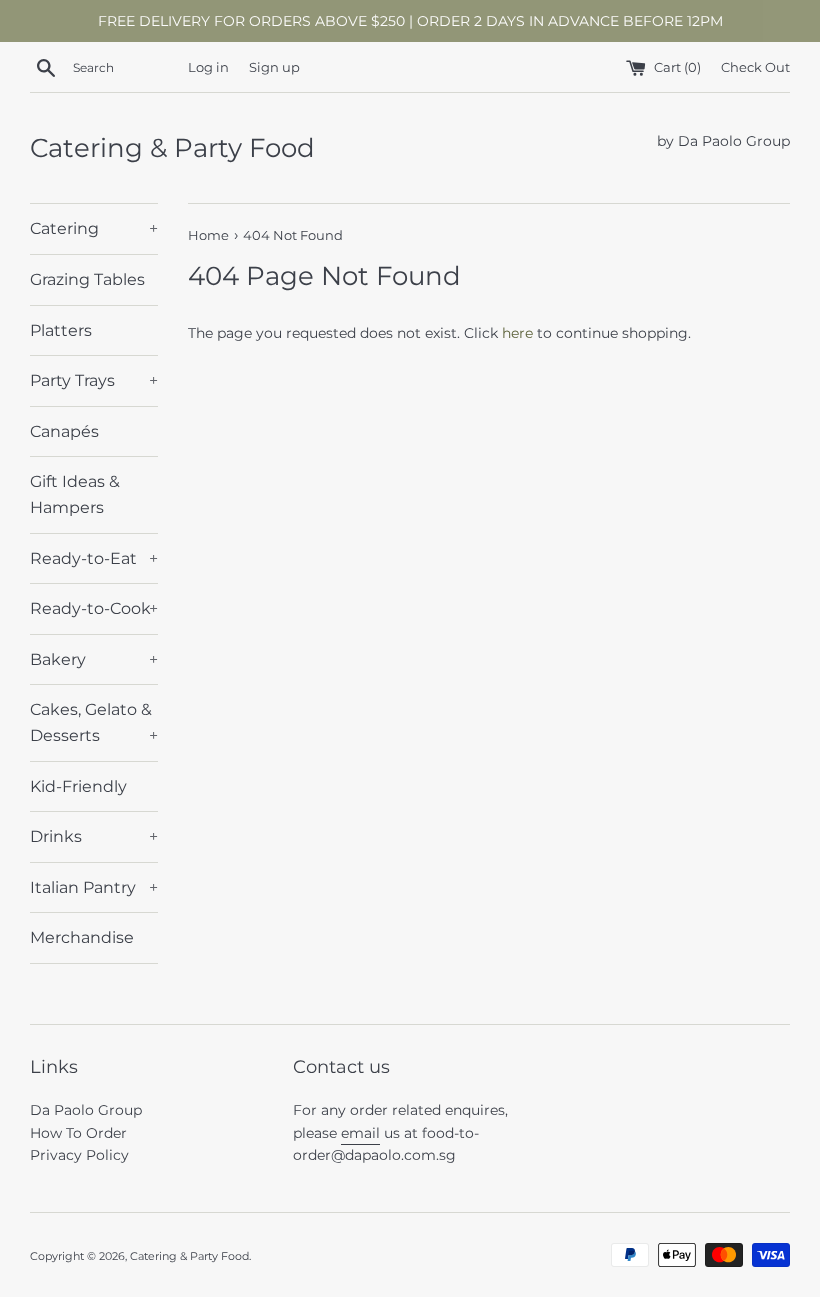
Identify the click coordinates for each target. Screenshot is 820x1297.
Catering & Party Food (172, 148)
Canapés (64, 431)
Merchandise (82, 937)
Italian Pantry (94, 887)
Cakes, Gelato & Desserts (94, 722)
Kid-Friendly (78, 786)
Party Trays (94, 380)
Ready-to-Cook (94, 608)
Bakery (94, 659)
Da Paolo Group (86, 1110)
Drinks (94, 836)
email (360, 1133)
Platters (61, 330)
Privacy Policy (79, 1155)
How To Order (78, 1133)
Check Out (755, 67)
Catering (94, 228)
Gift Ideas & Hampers (75, 494)
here (517, 333)
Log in (208, 67)
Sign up (274, 67)
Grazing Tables (87, 279)
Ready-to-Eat (94, 558)
